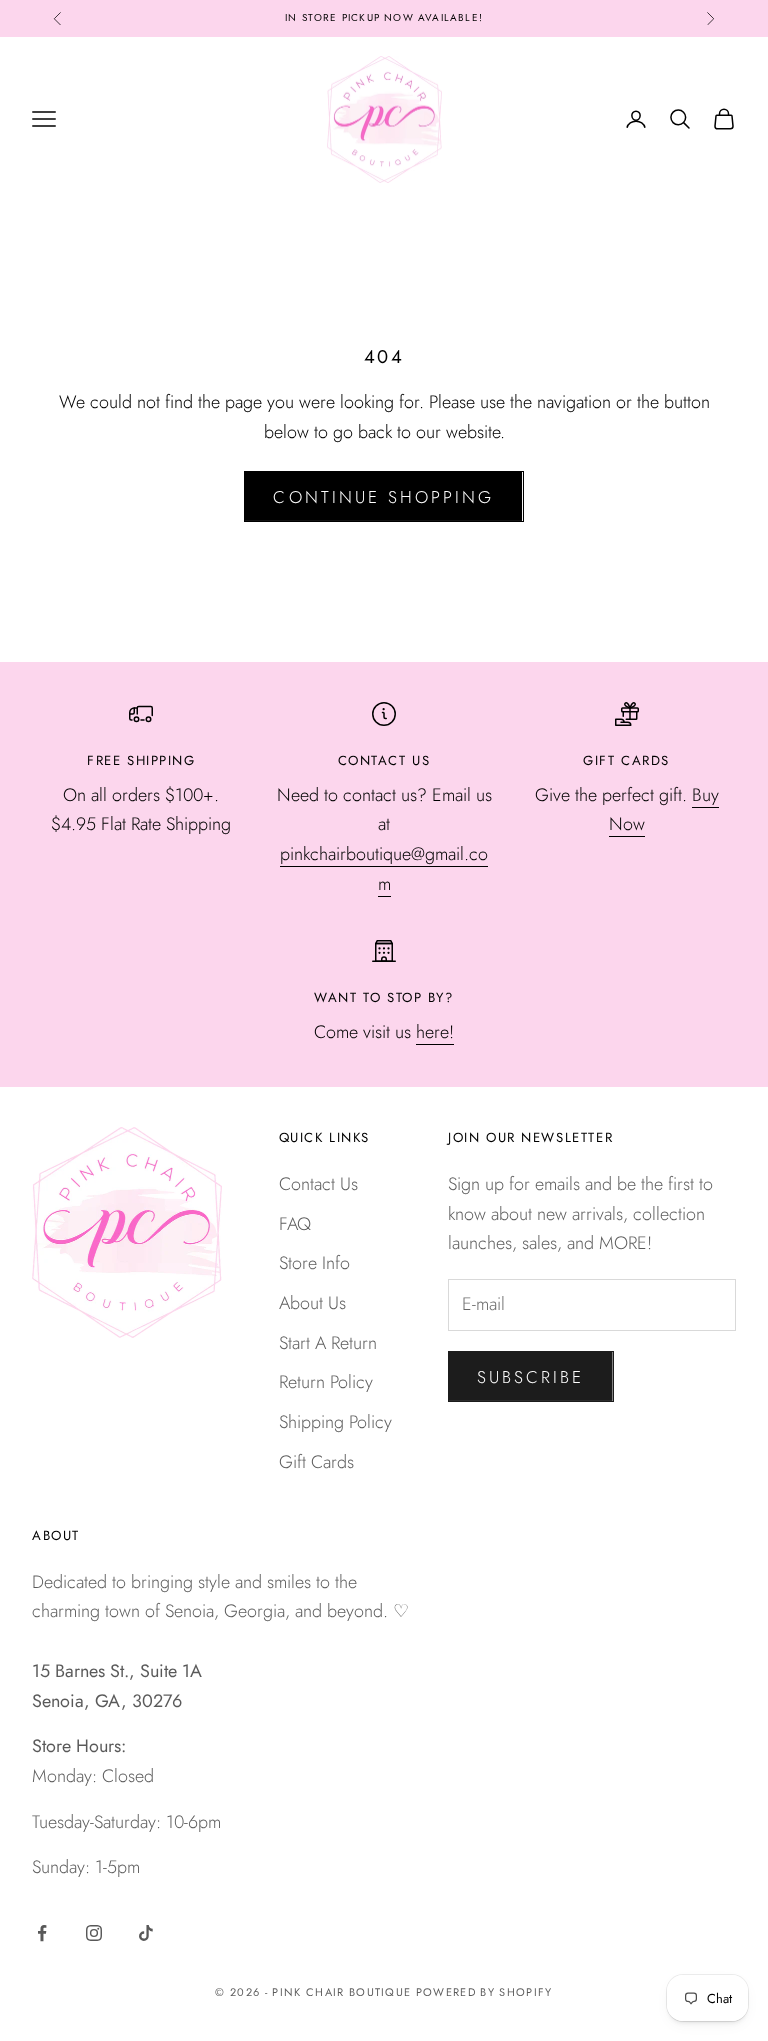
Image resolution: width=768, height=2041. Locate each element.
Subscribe (531, 1377)
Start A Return (328, 1343)
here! (435, 1032)
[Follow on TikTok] (146, 1933)
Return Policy (326, 1382)
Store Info (314, 1263)
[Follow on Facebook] (42, 1933)
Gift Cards (316, 1462)
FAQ (295, 1224)
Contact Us (318, 1184)
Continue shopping (383, 497)
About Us (312, 1303)
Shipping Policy (335, 1422)
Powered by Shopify (484, 1992)
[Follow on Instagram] (94, 1933)
